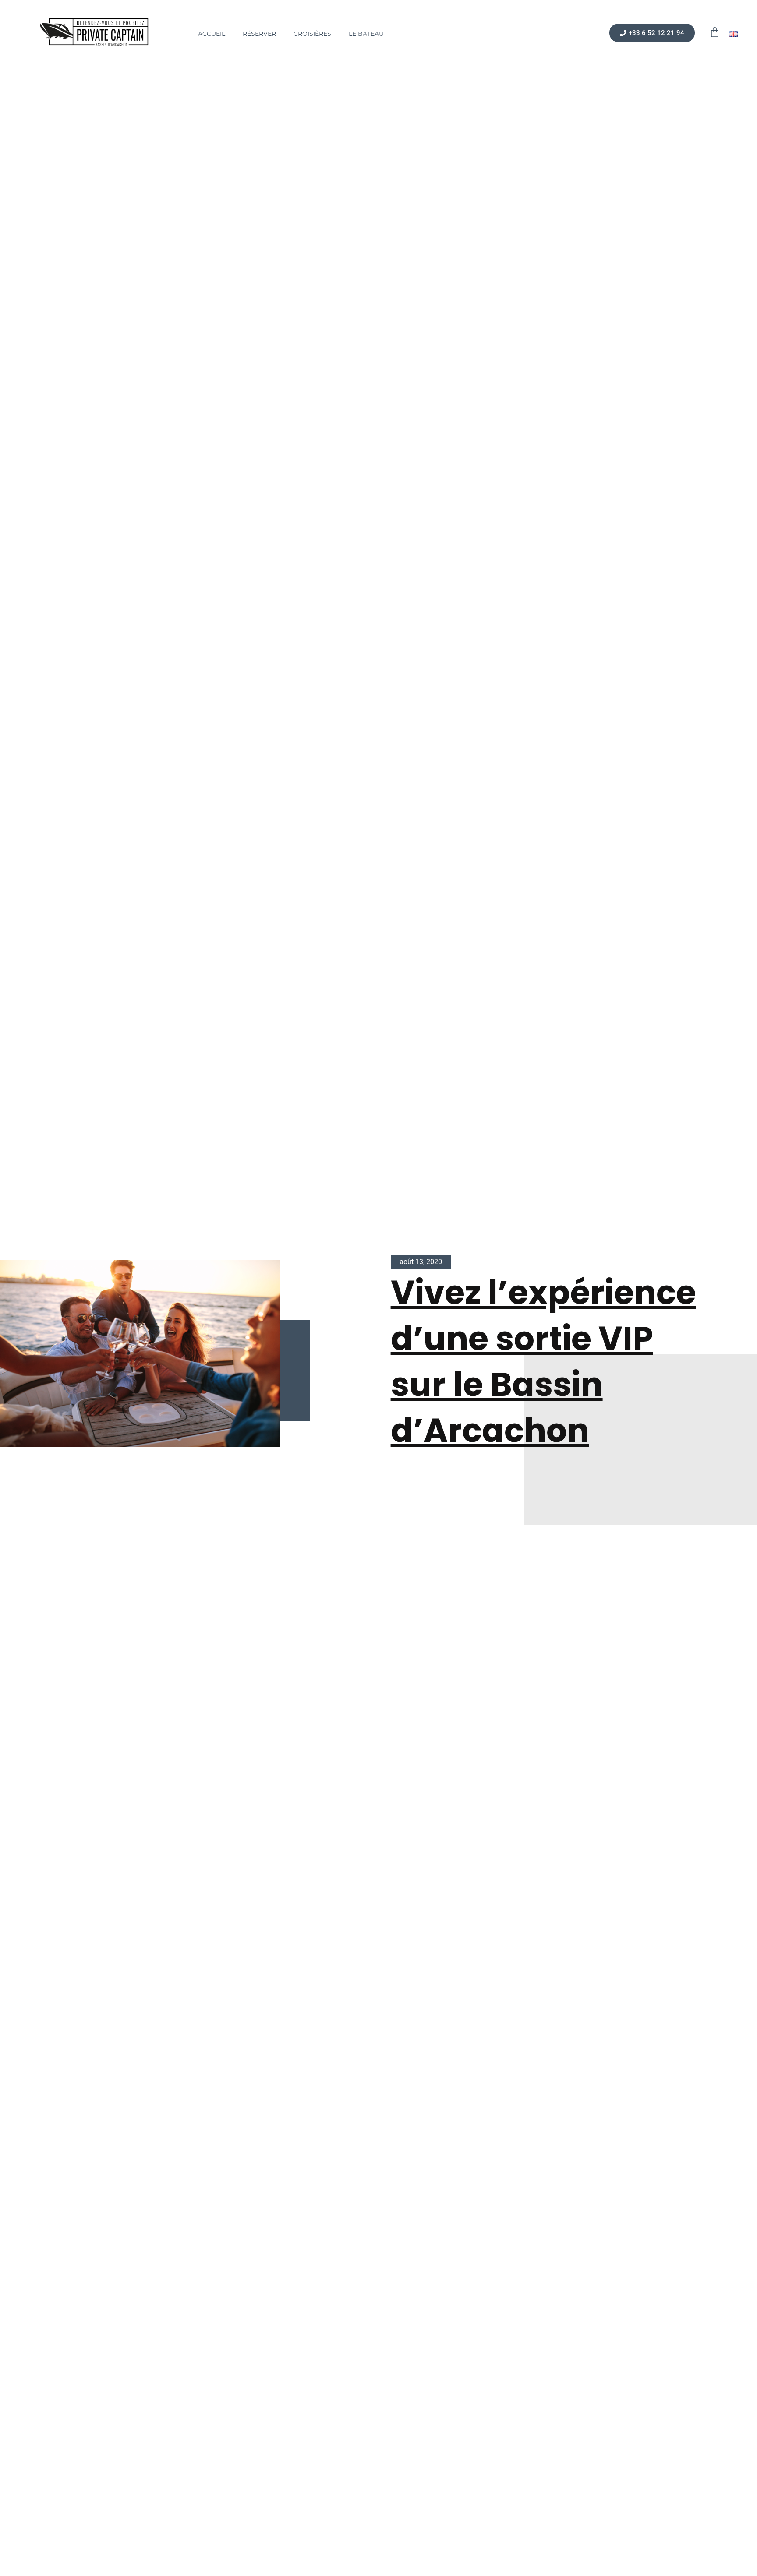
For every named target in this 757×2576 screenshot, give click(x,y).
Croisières (312, 34)
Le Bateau (366, 34)
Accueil (212, 34)
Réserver (259, 34)
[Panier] (715, 32)
